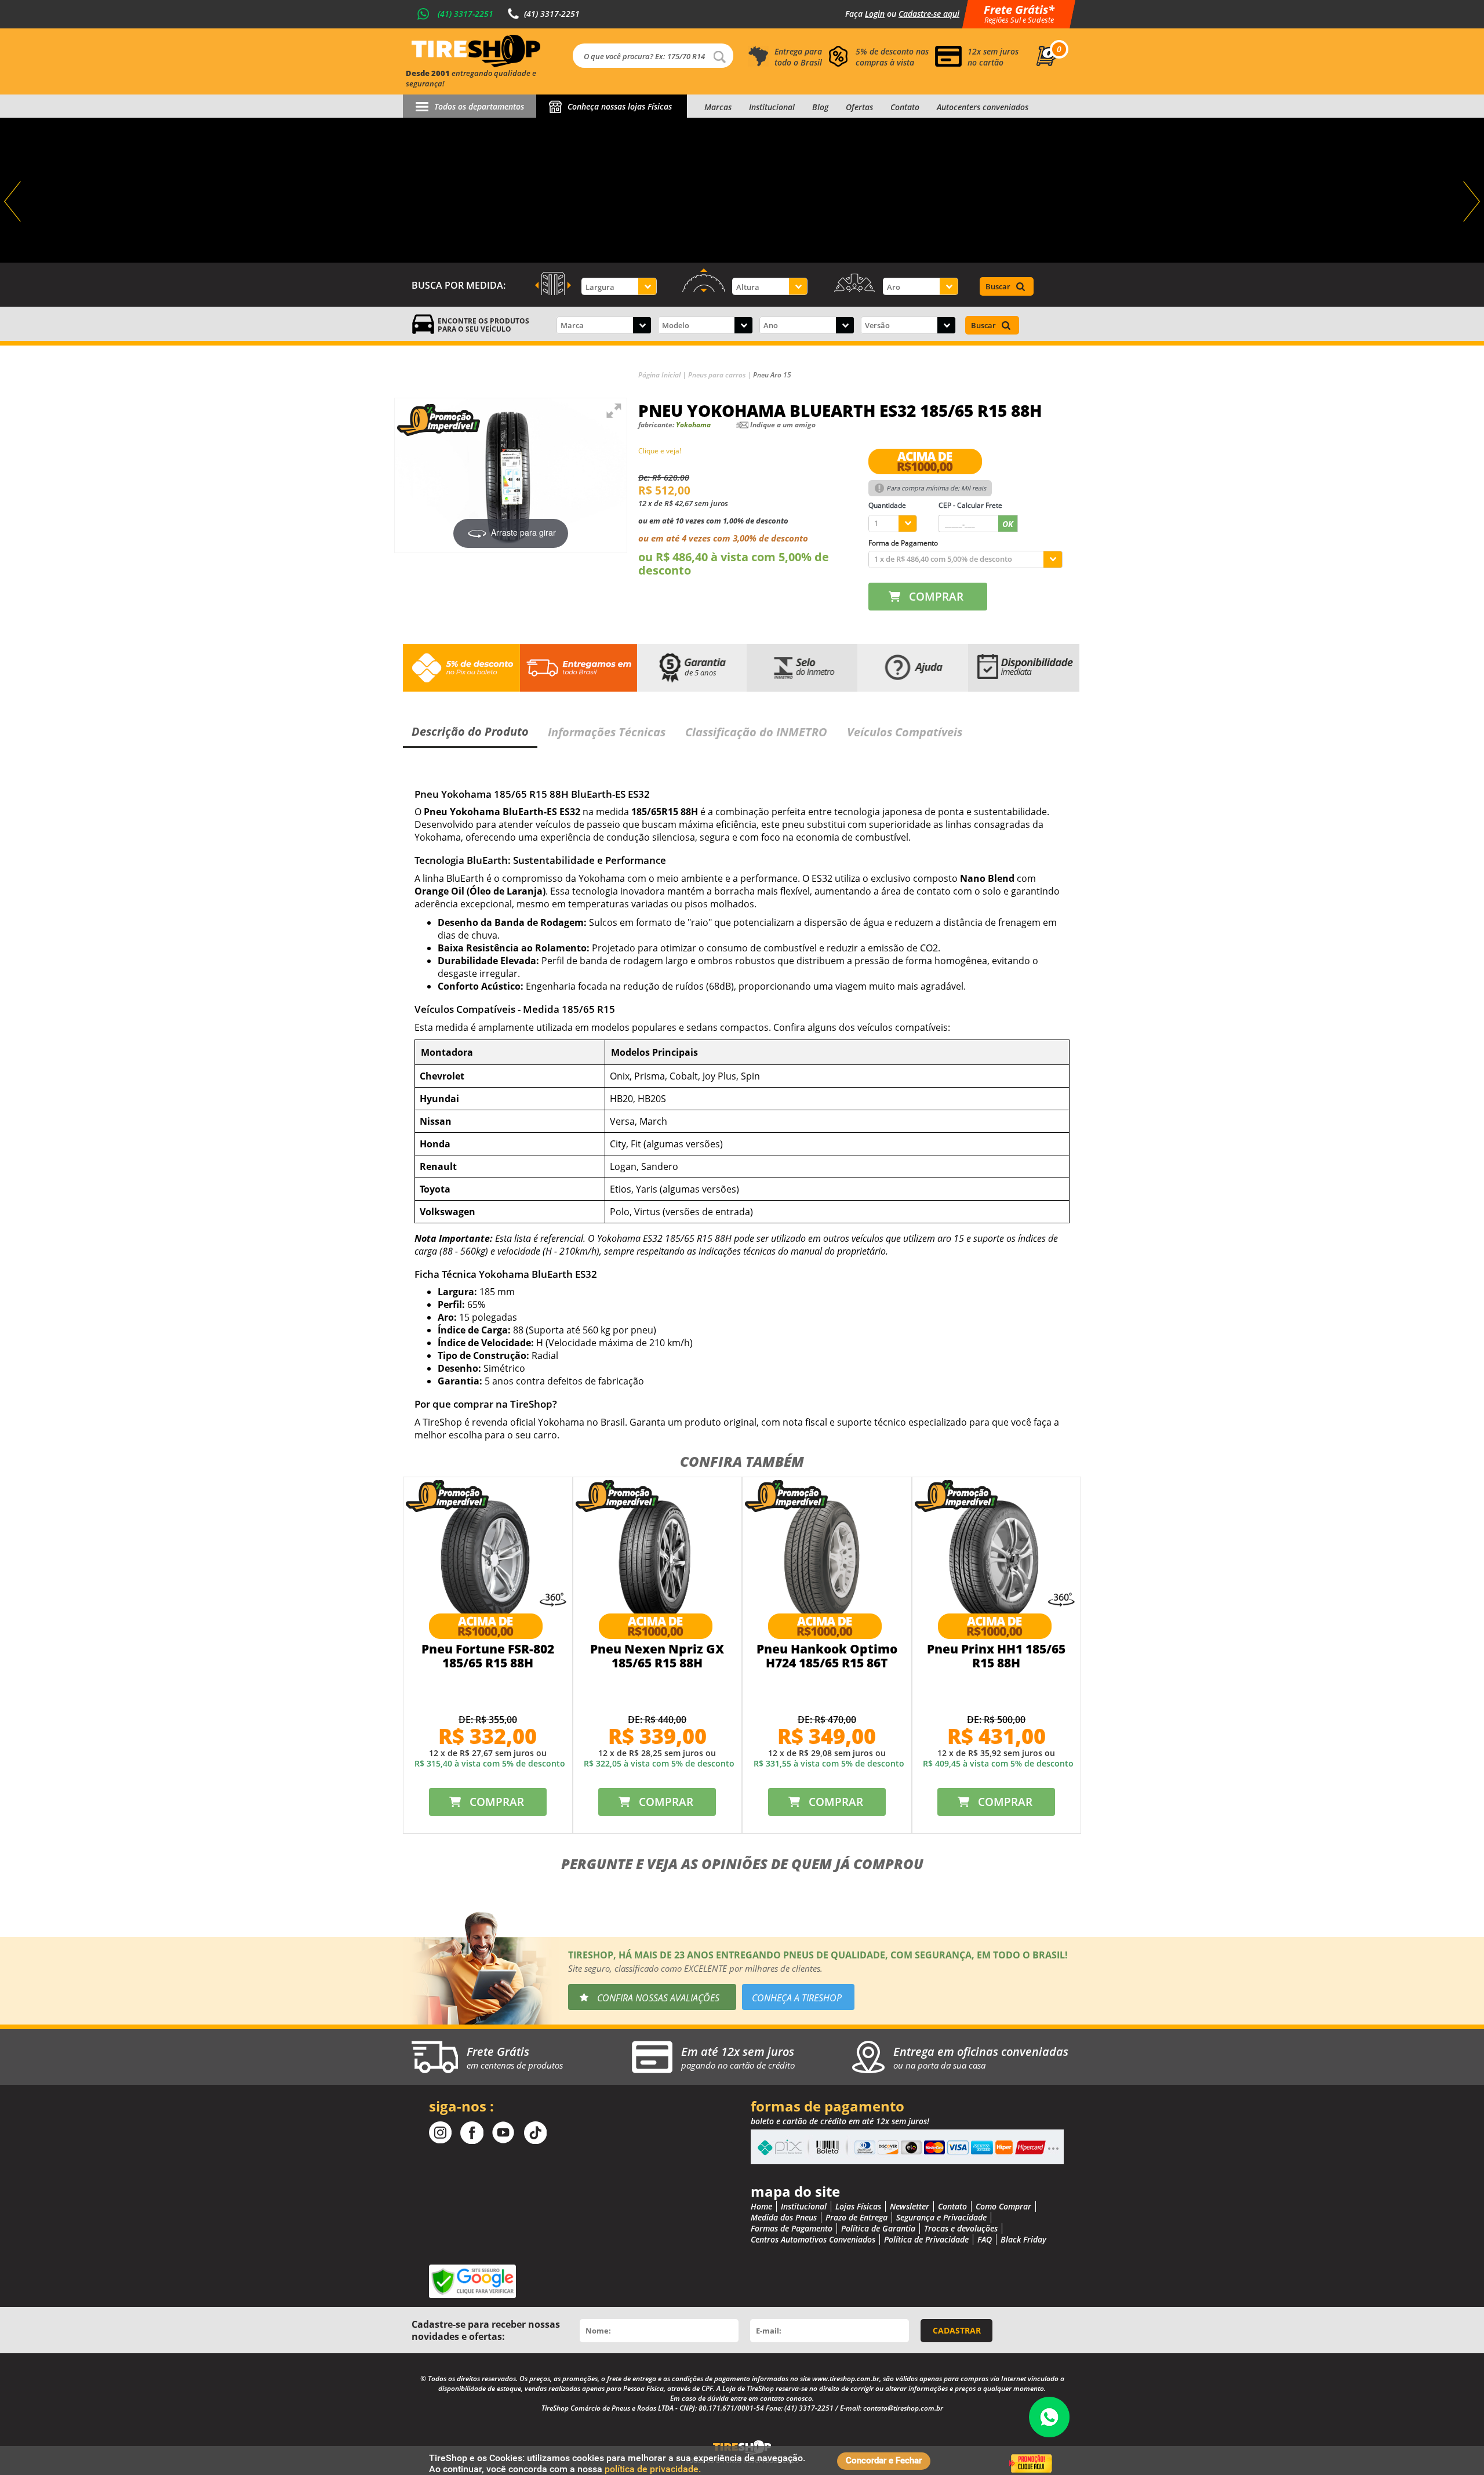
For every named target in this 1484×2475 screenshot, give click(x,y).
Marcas (718, 107)
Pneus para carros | (721, 375)
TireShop (476, 51)
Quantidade (887, 505)
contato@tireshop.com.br (903, 2408)
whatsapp (1049, 2417)
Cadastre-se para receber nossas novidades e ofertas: (486, 2330)
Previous (14, 202)
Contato (905, 107)
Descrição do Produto (470, 731)
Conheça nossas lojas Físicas (620, 106)
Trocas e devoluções (961, 2228)
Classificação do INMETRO (756, 732)
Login (875, 14)
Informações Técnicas (607, 732)
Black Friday (1023, 2239)
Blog (820, 107)
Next (1470, 202)
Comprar (936, 597)
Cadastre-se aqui (929, 14)
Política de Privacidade (926, 2239)
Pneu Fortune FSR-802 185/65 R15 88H (488, 1656)
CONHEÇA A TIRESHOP (797, 1998)
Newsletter (910, 2206)
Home (761, 2206)
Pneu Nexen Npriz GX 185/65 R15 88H (657, 1656)
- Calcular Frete (970, 505)
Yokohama (693, 425)
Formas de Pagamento (792, 2228)
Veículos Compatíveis (905, 732)
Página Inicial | (663, 375)
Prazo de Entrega (856, 2217)
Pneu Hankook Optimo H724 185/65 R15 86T (827, 1656)
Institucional (772, 107)
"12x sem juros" (742, 190)
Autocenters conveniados (983, 107)
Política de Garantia (878, 2228)
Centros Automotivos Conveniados (813, 2239)
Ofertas (859, 107)
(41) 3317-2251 (465, 14)
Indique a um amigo (783, 425)
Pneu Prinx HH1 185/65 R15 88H (996, 1656)
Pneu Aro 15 (772, 375)
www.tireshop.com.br (846, 2378)
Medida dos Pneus (784, 2217)
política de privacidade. (653, 2469)
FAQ (985, 2239)
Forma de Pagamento (903, 543)
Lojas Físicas (858, 2206)
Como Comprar (1003, 2206)
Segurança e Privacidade (941, 2217)
